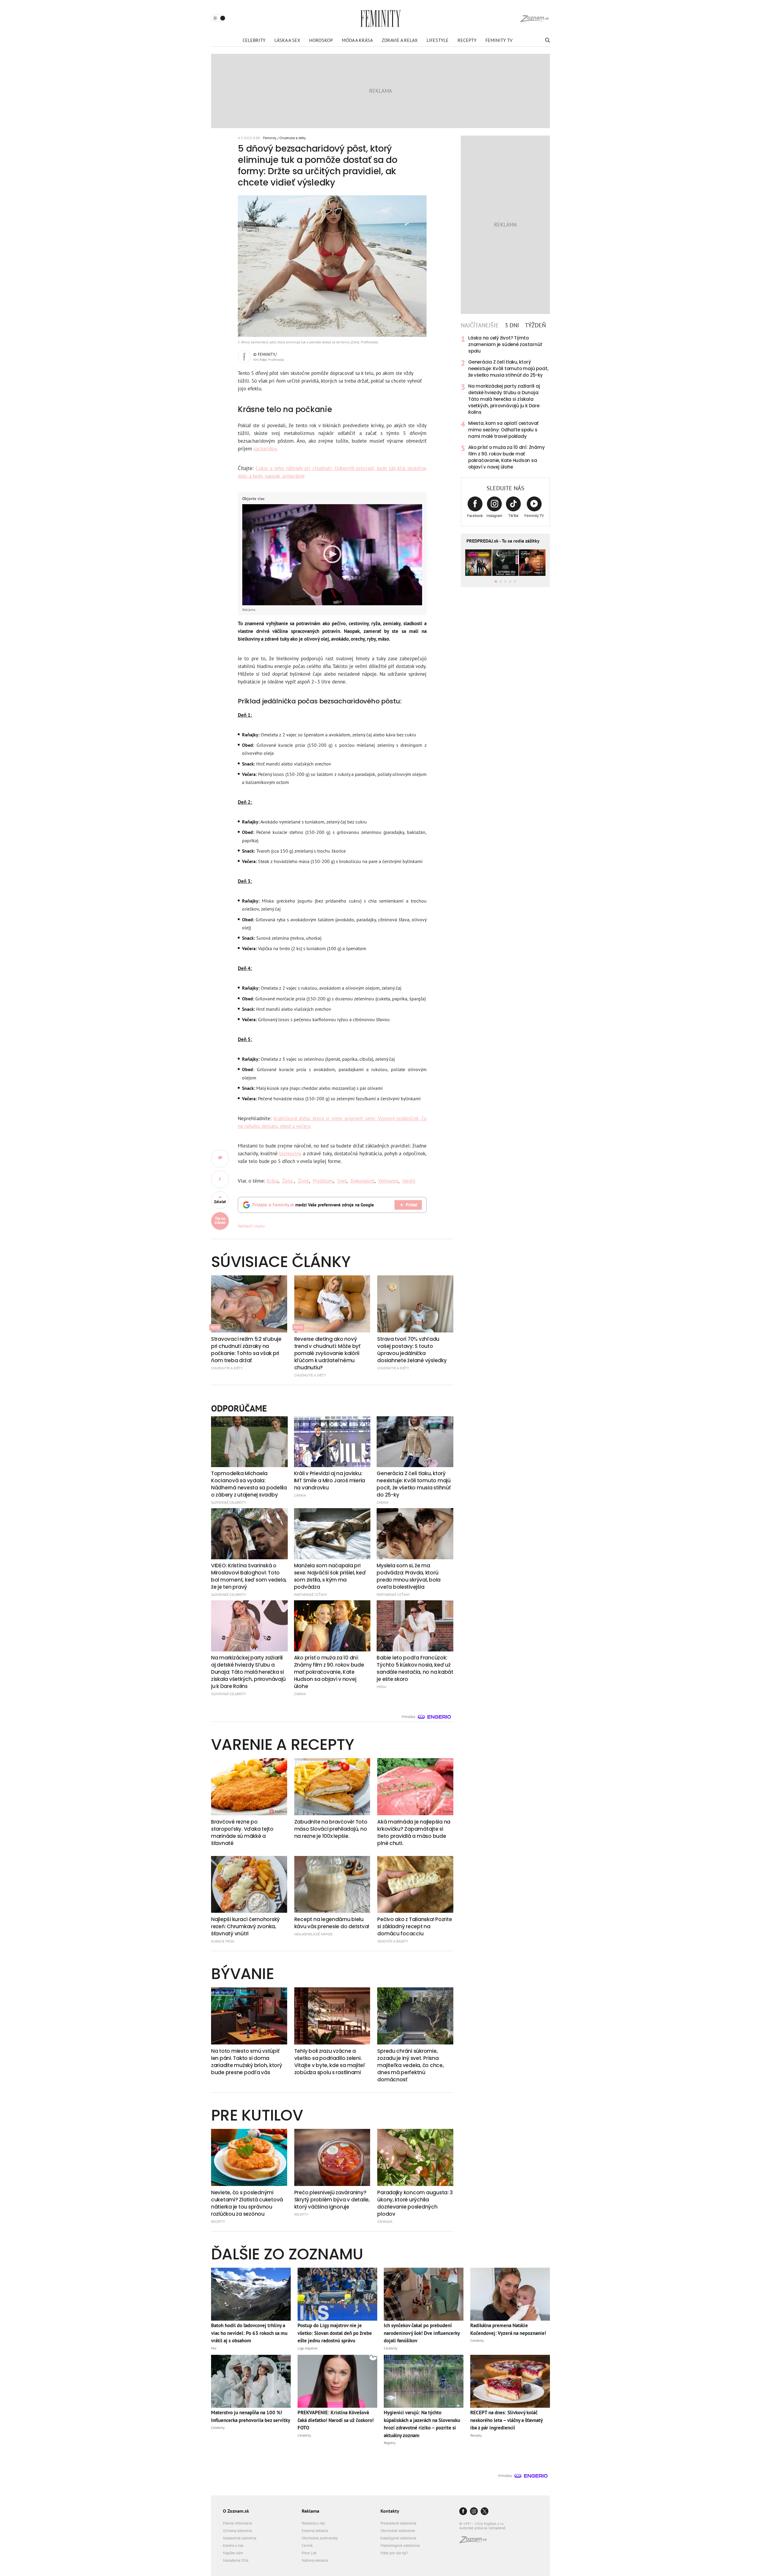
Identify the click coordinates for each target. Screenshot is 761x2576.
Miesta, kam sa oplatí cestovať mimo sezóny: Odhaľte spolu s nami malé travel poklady (503, 430)
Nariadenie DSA (236, 2560)
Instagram (494, 516)
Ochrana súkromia (237, 2531)
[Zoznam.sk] (475, 2541)
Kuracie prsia (223, 1941)
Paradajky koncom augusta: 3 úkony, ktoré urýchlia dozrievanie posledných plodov (415, 2203)
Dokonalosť (363, 1181)
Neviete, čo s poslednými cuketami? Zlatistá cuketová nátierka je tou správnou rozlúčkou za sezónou (247, 2203)
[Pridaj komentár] (220, 1159)
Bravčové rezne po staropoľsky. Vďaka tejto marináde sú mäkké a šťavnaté (242, 1832)
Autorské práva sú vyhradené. (483, 2528)
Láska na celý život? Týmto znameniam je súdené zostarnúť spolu (505, 344)
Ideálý (409, 1181)
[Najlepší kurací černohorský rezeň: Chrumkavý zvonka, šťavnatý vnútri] (249, 1885)
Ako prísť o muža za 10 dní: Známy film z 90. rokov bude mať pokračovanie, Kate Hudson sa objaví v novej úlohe (506, 457)
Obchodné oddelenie (398, 2531)
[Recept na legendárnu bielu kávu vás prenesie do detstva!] (332, 1885)
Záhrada (385, 2221)
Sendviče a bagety (393, 1941)
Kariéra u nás (233, 2546)
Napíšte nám (233, 2553)
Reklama (310, 2511)
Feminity (270, 138)
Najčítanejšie (480, 325)
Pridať (411, 1205)
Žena (288, 1181)
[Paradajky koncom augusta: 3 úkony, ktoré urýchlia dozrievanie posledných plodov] (415, 2157)
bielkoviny (290, 1153)
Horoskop (321, 40)
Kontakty (390, 2511)
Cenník (307, 2546)
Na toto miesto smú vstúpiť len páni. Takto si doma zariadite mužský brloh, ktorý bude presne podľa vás (246, 2062)
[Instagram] (474, 2512)
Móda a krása (357, 40)
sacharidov (265, 449)
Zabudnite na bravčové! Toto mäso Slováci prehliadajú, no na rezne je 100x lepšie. (331, 1829)
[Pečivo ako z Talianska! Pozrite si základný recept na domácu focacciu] (415, 1885)
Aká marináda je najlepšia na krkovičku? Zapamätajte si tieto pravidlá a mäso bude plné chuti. (414, 1832)
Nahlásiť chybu (251, 1226)
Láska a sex (287, 40)
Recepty (467, 40)
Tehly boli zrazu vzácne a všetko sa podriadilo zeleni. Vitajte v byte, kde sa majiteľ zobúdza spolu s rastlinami (330, 2062)
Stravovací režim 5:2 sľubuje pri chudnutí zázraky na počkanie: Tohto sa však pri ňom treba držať (246, 1350)
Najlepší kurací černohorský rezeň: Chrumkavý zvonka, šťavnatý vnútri (245, 1926)
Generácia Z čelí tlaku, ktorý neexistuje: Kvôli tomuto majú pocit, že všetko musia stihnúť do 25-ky (508, 368)
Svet (342, 1181)
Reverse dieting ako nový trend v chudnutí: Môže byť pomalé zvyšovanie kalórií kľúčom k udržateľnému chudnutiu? (327, 1353)
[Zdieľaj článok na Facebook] (220, 1179)
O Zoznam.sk (236, 2511)
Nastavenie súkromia (240, 2538)
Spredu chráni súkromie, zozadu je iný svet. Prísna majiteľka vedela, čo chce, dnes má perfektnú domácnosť (410, 2065)
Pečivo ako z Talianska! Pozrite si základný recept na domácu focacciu (415, 1926)
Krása (272, 1181)
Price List (309, 2553)
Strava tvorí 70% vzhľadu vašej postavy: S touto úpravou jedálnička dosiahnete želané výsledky (412, 1350)
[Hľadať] (547, 40)
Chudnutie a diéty (293, 138)
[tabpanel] (505, 403)
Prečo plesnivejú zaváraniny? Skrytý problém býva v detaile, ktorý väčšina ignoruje (332, 2200)
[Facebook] (463, 2512)
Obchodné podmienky (320, 2538)
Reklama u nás (313, 2523)
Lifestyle (438, 40)
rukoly (344, 774)
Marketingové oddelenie (400, 2546)
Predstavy (323, 1181)
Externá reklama (315, 2531)
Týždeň (535, 325)
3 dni (512, 325)
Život (303, 1181)
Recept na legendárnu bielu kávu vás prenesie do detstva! (332, 1923)
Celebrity (254, 40)
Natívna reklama (315, 2560)
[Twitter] (485, 2512)
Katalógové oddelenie (398, 2538)
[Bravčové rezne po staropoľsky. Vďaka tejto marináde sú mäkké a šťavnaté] (249, 1787)
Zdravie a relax (400, 40)
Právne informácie (238, 2523)
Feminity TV (499, 40)
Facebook (475, 516)
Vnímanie (388, 1181)
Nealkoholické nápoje (313, 1934)
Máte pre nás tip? (394, 2553)
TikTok (513, 516)
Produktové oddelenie (398, 2523)
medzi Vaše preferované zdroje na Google (313, 1205)
